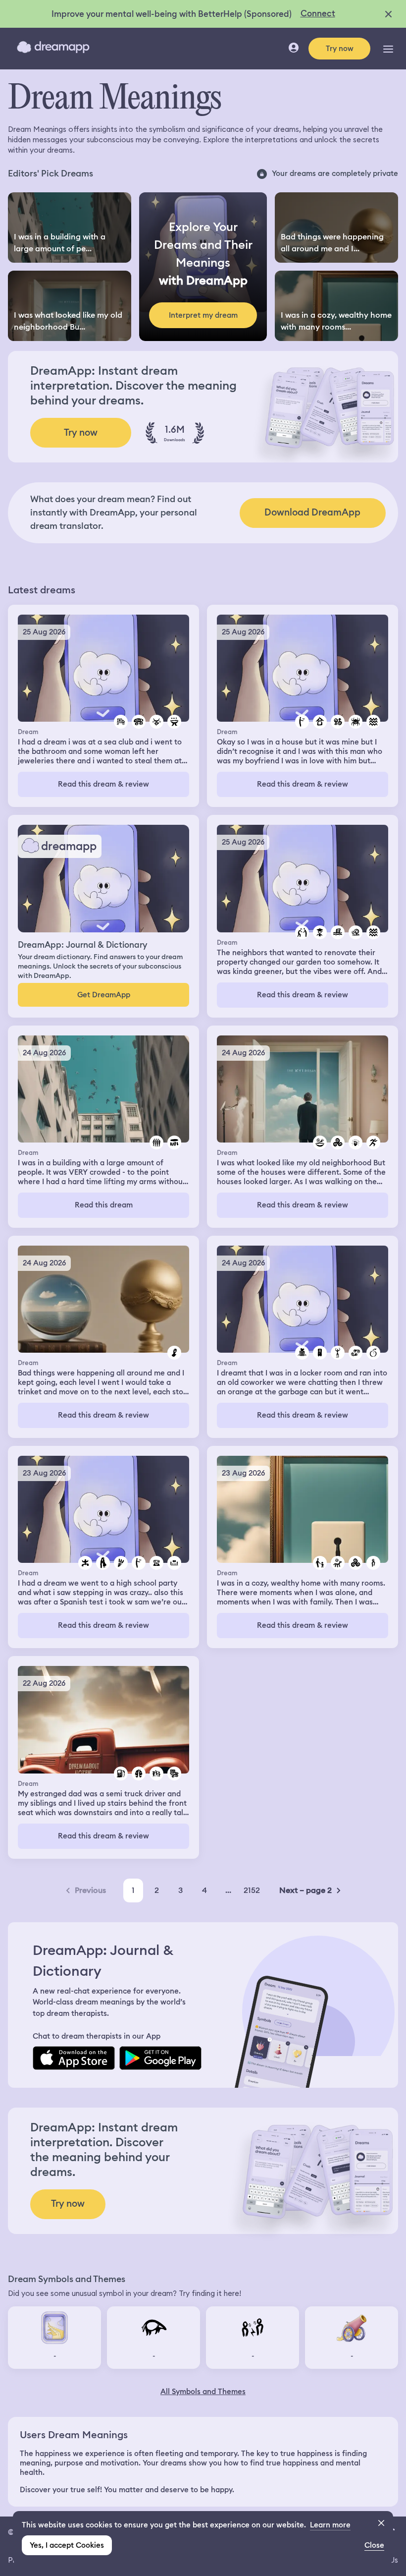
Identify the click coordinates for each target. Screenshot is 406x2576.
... (228, 1890)
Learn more (330, 2525)
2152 (252, 1890)
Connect (318, 13)
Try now (340, 49)
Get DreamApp (104, 995)
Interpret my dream (203, 315)
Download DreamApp (312, 512)
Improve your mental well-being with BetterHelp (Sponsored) (172, 14)
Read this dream (104, 1205)
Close (374, 2545)
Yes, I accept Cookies (67, 2545)
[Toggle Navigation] (388, 49)
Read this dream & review (103, 784)
